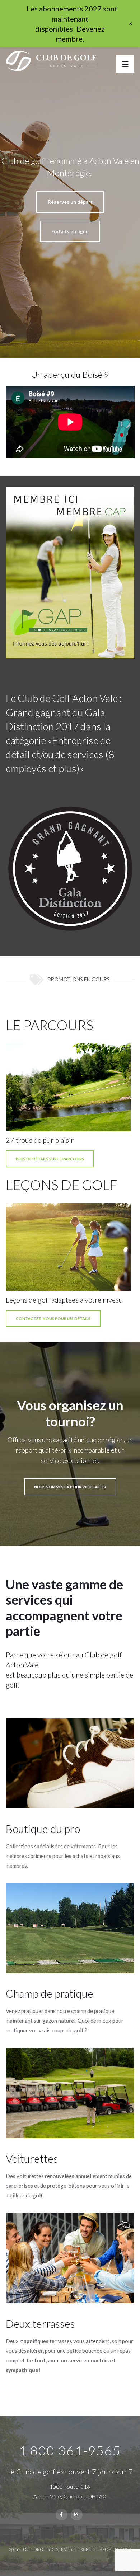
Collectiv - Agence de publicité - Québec (57, 2557)
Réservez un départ (70, 202)
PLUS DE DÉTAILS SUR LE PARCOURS (50, 1159)
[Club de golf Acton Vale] (51, 59)
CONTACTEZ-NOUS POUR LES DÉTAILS (53, 1319)
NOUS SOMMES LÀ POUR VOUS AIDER (70, 1487)
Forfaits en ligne (70, 231)
